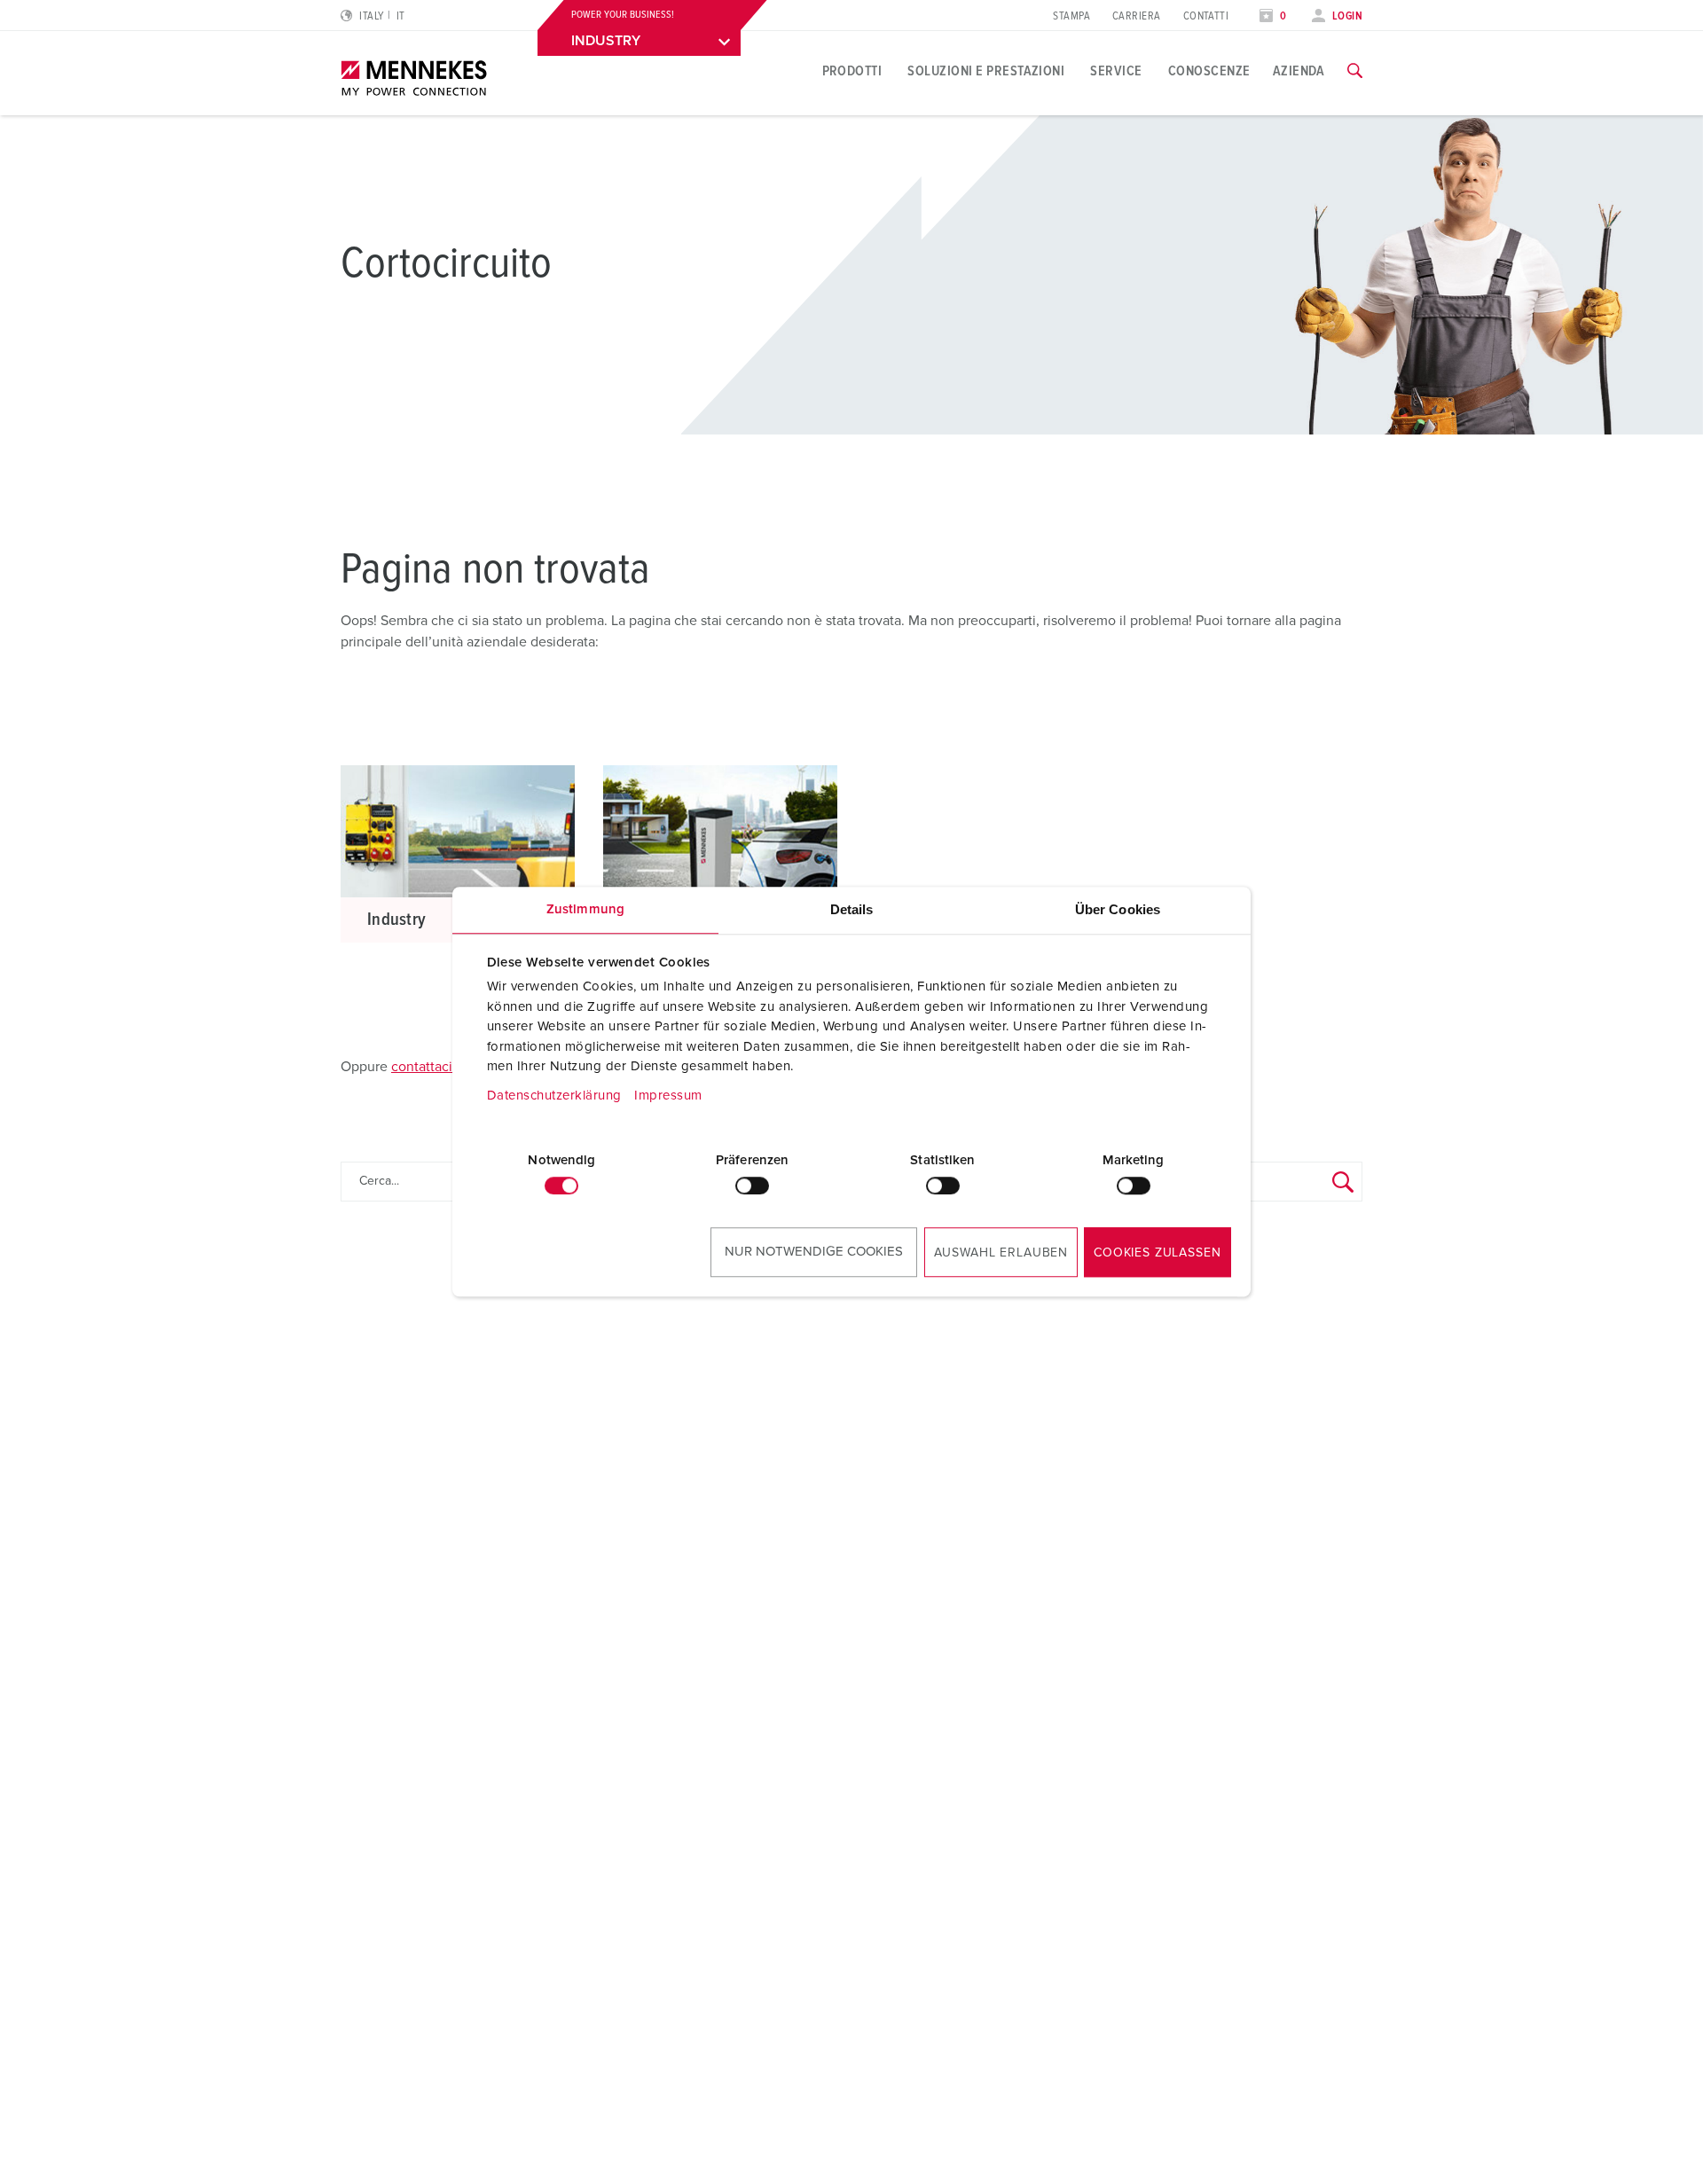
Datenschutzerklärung (554, 1096)
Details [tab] (852, 909)
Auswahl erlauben (1001, 1253)
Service (1116, 71)
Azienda (1299, 71)
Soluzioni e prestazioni (986, 71)
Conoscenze (1209, 71)
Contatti (1206, 16)
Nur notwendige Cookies (814, 1252)
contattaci (422, 1067)
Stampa (1071, 16)
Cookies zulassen (1157, 1253)
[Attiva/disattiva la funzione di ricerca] (1355, 71)
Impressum (668, 1096)
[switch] (752, 1186)
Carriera (1137, 16)
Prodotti (852, 71)
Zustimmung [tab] (585, 909)
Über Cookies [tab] (1118, 909)
